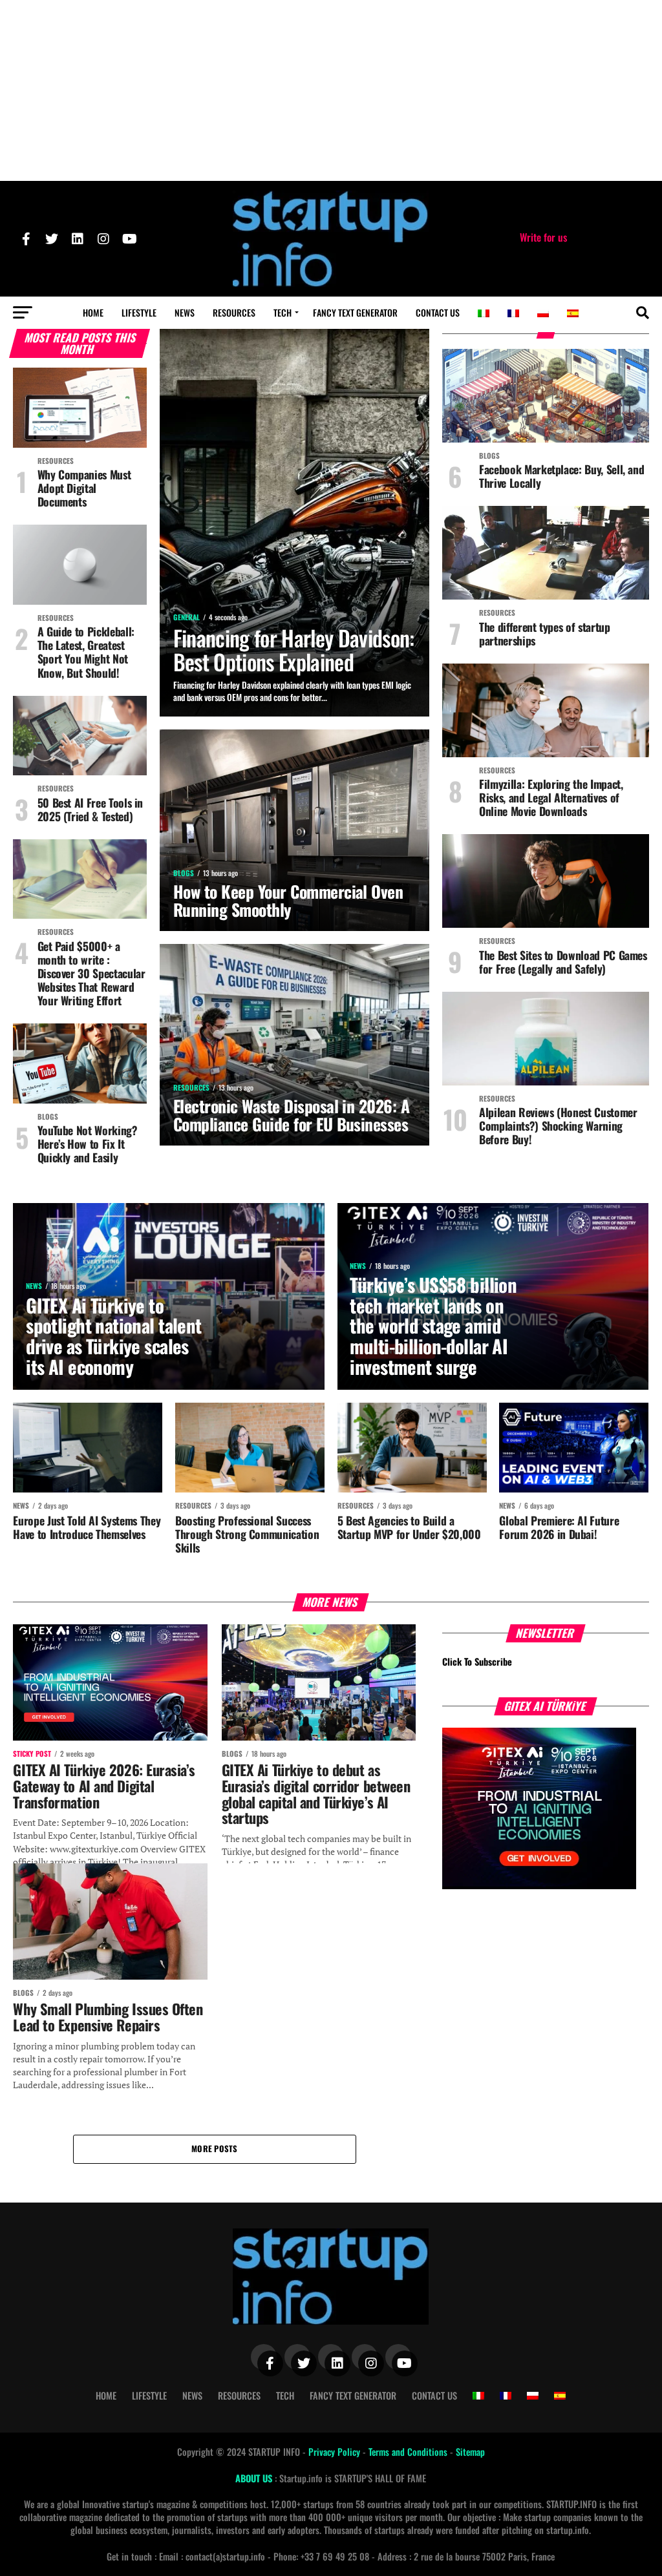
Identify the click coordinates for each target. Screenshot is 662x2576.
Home (93, 312)
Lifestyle (139, 312)
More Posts (215, 2149)
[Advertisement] (331, 90)
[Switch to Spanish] (573, 313)
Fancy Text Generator (355, 312)
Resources (234, 312)
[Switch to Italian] (484, 313)
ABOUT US (255, 2478)
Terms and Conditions (409, 2452)
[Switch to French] (513, 313)
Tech (283, 312)
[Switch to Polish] (543, 313)
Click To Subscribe (477, 1661)
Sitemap (470, 2452)
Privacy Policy (336, 2452)
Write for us (543, 237)
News (185, 312)
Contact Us (438, 312)
